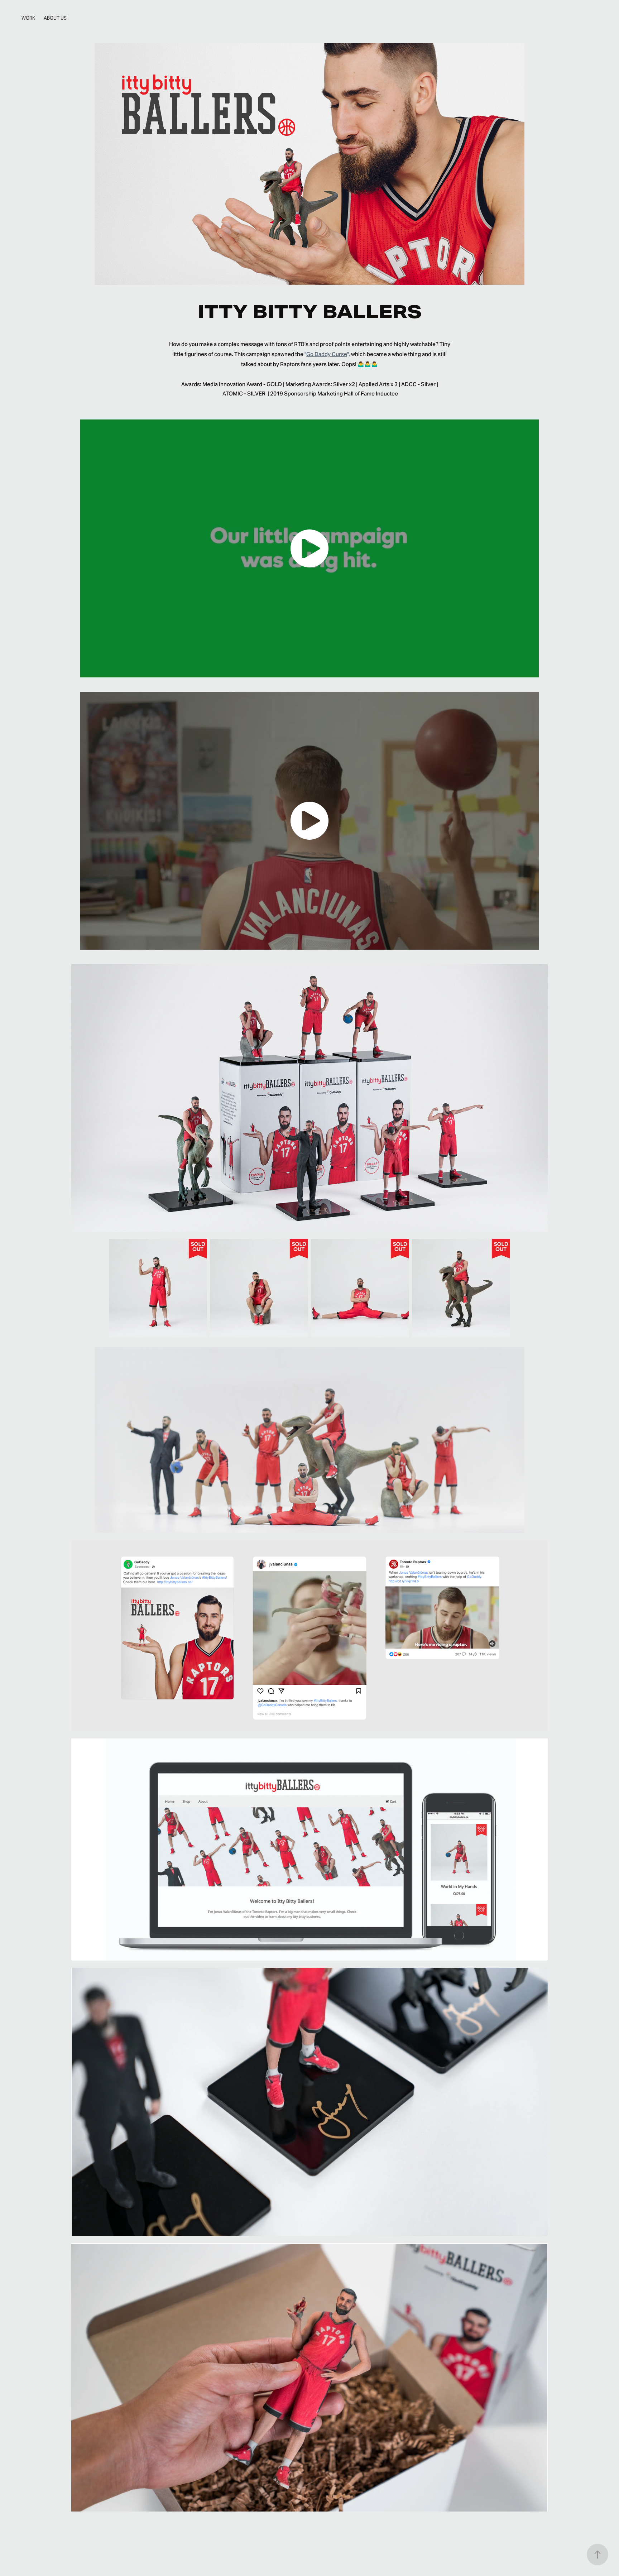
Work (28, 18)
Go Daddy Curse (327, 354)
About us (55, 18)
